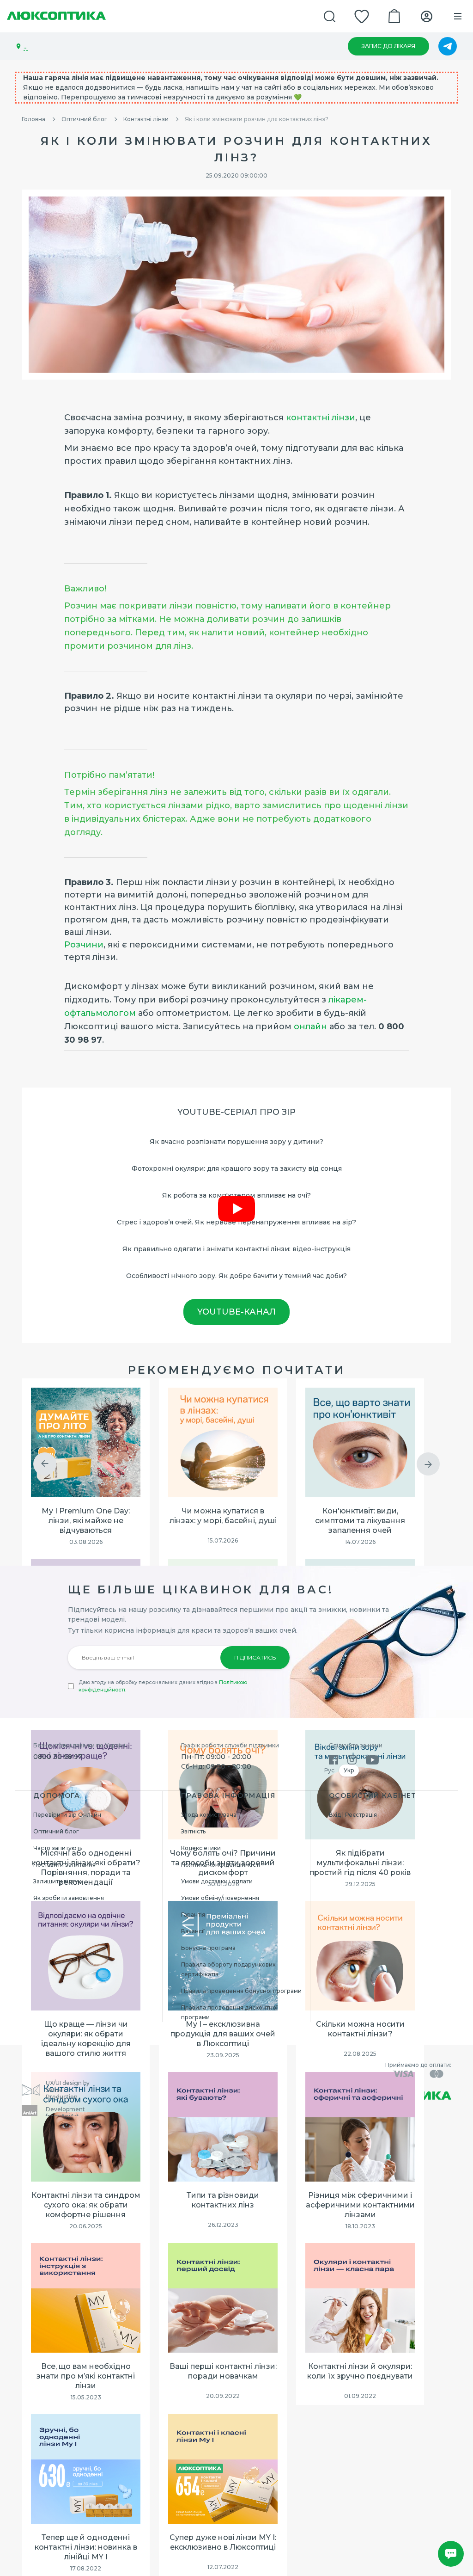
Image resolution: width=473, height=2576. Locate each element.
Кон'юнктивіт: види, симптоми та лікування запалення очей (360, 1521)
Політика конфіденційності (221, 1865)
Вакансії (193, 1931)
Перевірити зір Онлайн (67, 1815)
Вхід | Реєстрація (353, 1815)
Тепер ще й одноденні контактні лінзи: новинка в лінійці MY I (86, 2547)
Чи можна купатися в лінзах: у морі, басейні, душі (223, 1516)
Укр (349, 1770)
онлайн (310, 1027)
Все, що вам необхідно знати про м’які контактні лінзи (86, 2376)
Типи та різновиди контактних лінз (223, 2200)
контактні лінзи (321, 418)
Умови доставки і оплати (217, 1881)
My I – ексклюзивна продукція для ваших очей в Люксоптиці (223, 2034)
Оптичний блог (56, 1831)
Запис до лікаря (388, 46)
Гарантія (193, 1915)
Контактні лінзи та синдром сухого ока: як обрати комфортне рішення (86, 2205)
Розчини (84, 945)
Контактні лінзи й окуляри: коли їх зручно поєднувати (360, 2371)
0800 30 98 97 (58, 1757)
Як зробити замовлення (69, 1898)
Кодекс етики (201, 1848)
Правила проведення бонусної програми (241, 1991)
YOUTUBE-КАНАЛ (236, 1312)
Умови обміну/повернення (220, 1898)
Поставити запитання (64, 1865)
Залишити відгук (57, 1881)
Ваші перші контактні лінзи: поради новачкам (223, 2371)
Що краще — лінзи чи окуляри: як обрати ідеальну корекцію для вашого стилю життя (86, 2038)
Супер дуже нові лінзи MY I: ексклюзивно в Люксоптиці (223, 2542)
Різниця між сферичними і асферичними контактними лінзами (360, 2205)
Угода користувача (209, 1815)
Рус (329, 1770)
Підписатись (255, 1657)
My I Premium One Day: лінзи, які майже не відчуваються (86, 1521)
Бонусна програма (208, 1948)
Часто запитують (58, 1848)
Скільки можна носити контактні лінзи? (360, 2029)
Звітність (193, 1831)
